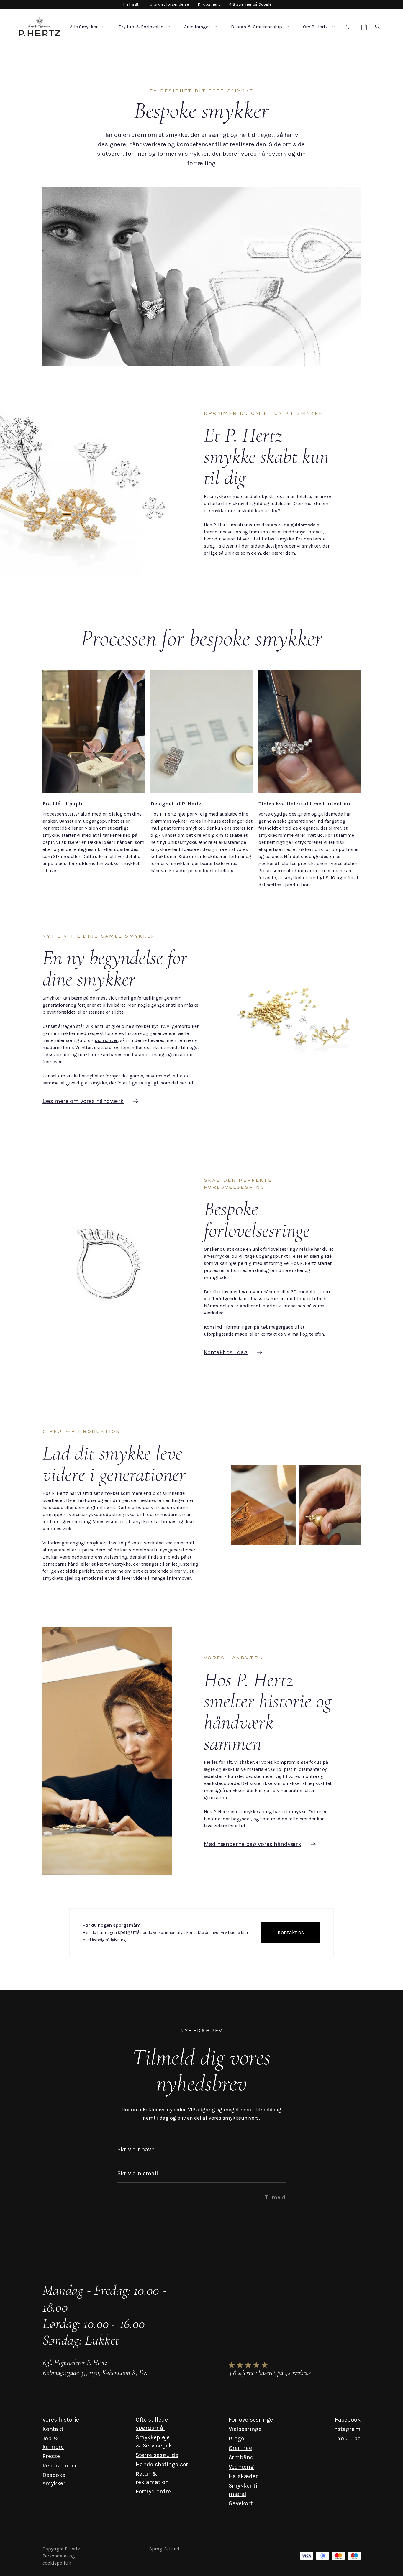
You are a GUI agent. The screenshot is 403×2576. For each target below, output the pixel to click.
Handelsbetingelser (162, 2464)
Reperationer (60, 2466)
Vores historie (61, 2420)
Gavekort (241, 2503)
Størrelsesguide (157, 2455)
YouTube (349, 2438)
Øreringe (240, 2448)
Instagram (346, 2429)
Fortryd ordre (153, 2492)
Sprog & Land (164, 2549)
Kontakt (53, 2429)
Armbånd (241, 2457)
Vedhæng (241, 2467)
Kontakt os (291, 1932)
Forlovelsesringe (251, 2420)
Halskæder (243, 2476)
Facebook (348, 2420)
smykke (298, 1812)
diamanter (106, 1040)
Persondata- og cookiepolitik (59, 2559)
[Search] (378, 27)
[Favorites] (350, 27)
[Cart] (364, 27)
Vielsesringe (245, 2429)
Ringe (236, 2438)
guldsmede (303, 525)
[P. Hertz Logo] (40, 27)
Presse (51, 2456)
